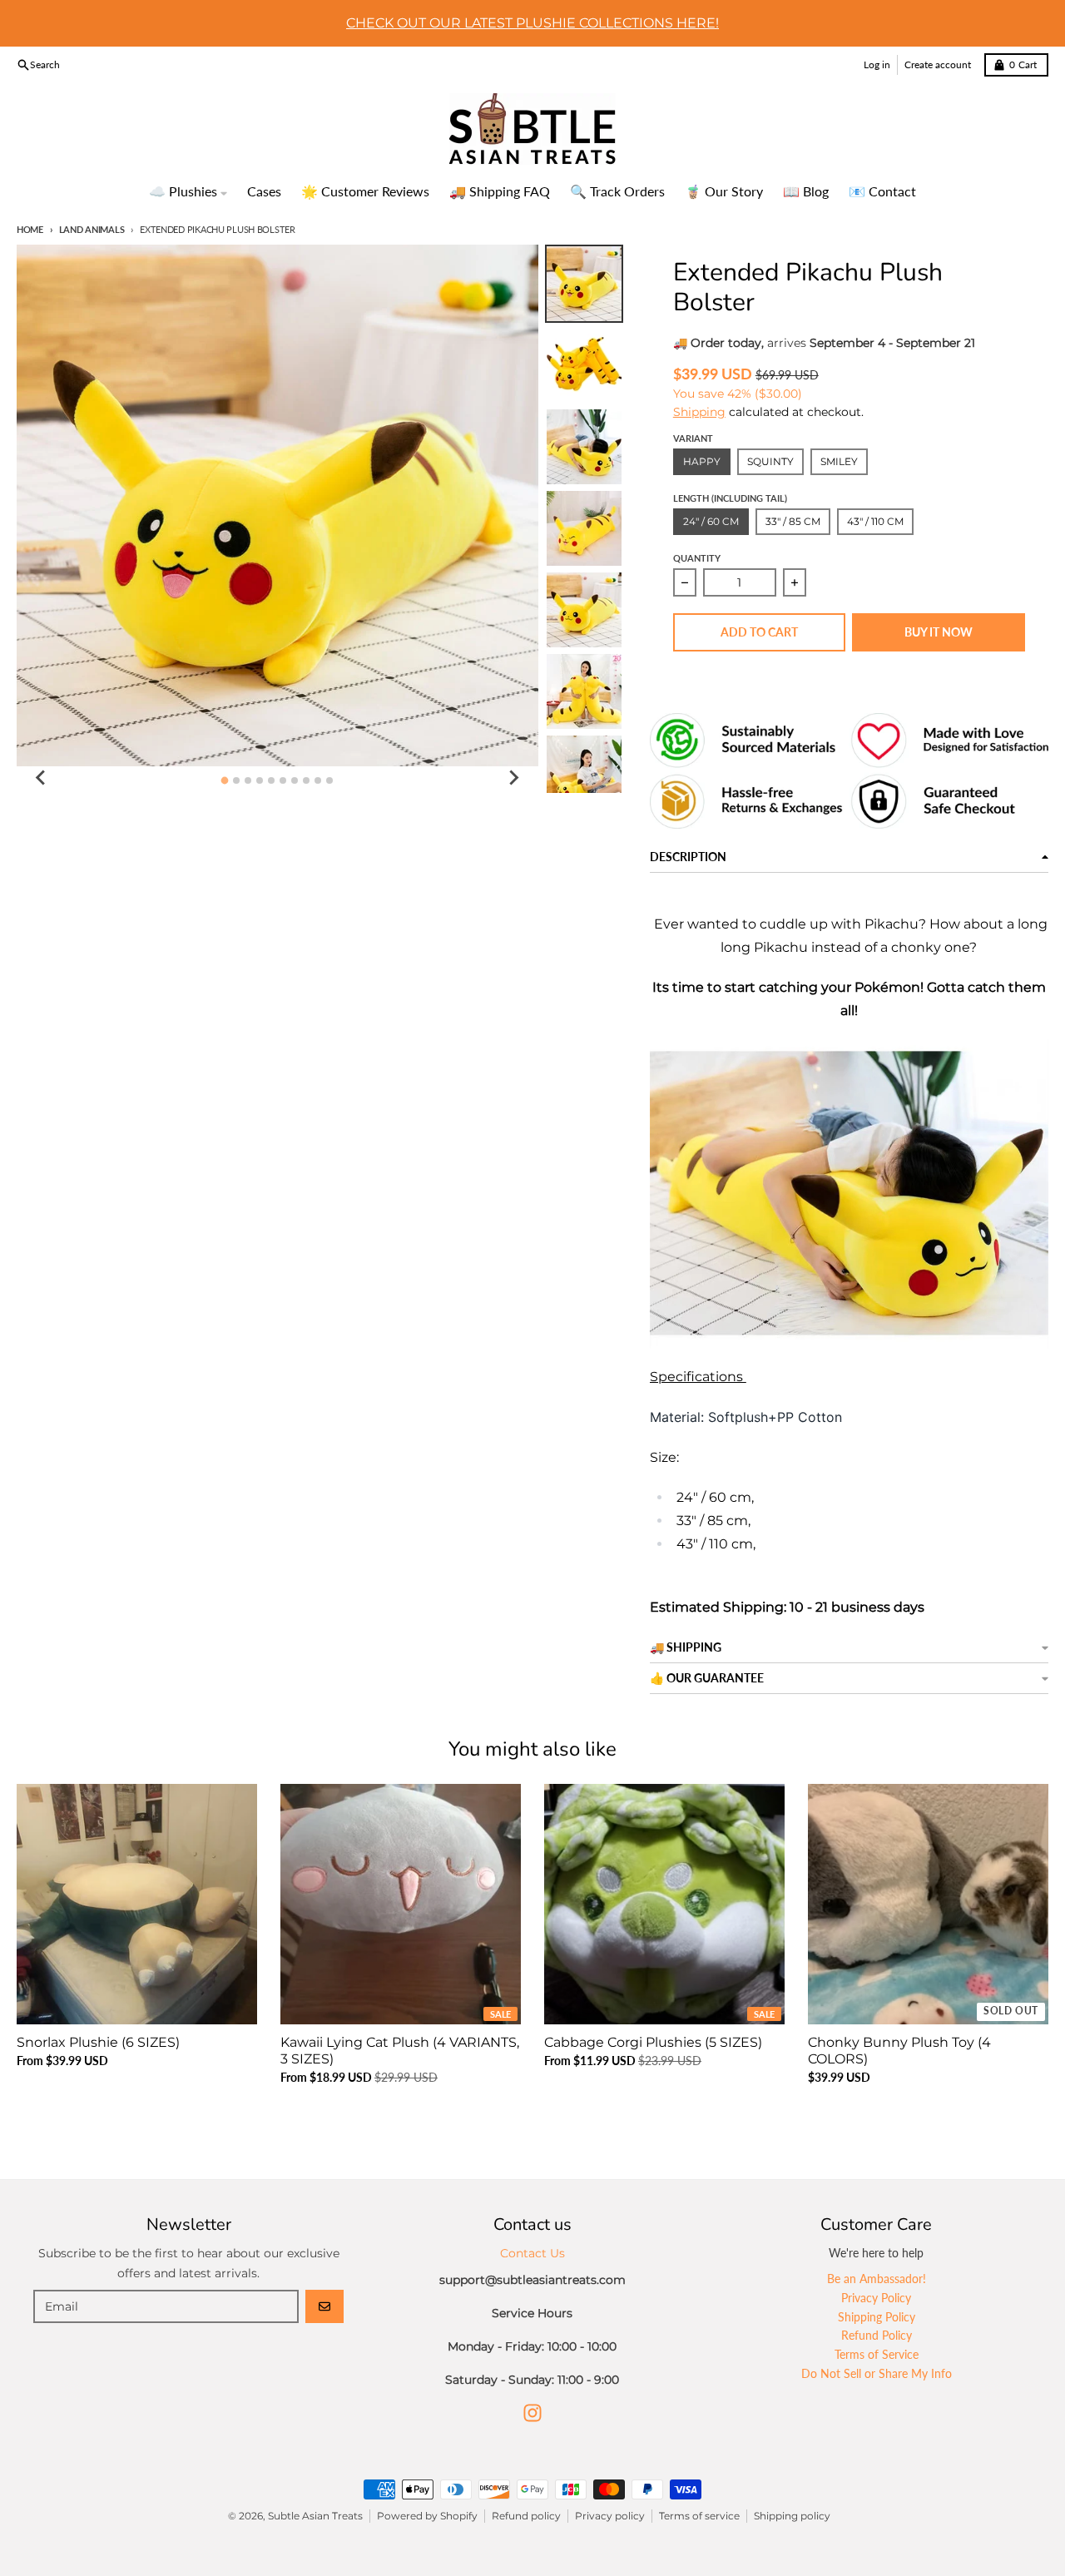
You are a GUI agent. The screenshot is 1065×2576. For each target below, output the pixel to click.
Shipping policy (792, 2516)
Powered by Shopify (427, 2516)
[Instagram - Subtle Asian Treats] (532, 2413)
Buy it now (939, 632)
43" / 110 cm (875, 521)
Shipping (699, 412)
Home (30, 229)
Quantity (697, 558)
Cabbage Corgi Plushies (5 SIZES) (653, 2042)
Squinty (770, 461)
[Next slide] (513, 778)
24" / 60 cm (711, 521)
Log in (877, 64)
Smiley (839, 461)
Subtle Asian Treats (315, 2516)
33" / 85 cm (793, 521)
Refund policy (526, 2516)
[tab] (225, 781)
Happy (702, 461)
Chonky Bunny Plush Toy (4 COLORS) (899, 2051)
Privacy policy (610, 2516)
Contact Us (532, 2253)
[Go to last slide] (42, 778)
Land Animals (92, 229)
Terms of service (699, 2516)
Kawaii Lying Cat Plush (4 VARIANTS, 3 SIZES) (400, 2051)
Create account (938, 64)
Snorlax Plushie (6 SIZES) (98, 2042)
